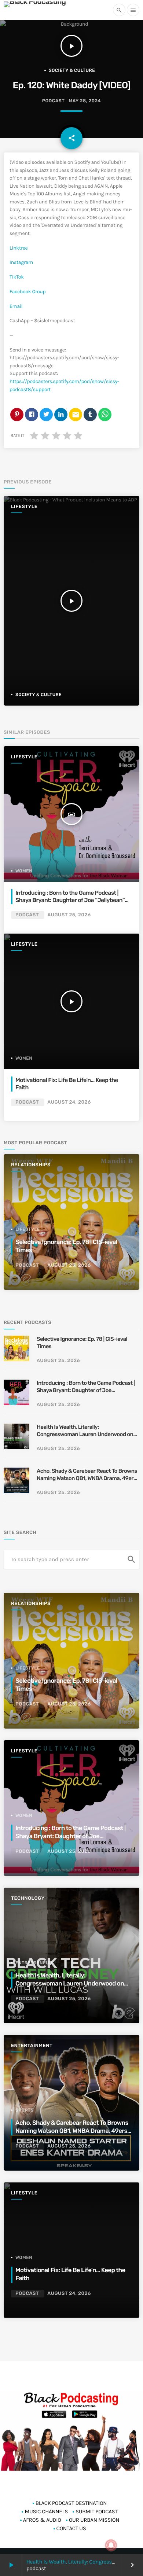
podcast (53, 101)
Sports (25, 2110)
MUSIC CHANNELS (46, 2511)
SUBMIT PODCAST (97, 2511)
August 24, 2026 (69, 1102)
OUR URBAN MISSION (94, 2520)
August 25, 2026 (69, 915)
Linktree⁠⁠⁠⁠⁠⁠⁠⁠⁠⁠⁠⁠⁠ (19, 248)
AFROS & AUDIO (42, 2520)
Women (24, 871)
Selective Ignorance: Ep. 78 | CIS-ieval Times (82, 1343)
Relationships (31, 1165)
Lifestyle (24, 507)
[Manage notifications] (111, 2545)
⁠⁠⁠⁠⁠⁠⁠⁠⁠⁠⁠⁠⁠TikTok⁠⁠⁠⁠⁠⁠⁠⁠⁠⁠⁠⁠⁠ (17, 277)
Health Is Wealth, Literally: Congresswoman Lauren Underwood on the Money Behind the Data (85, 1431)
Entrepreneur (34, 1963)
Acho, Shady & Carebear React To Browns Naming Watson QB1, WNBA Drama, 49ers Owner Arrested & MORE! (87, 1475)
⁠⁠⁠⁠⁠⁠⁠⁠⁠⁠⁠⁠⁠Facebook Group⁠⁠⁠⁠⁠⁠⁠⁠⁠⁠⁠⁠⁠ (27, 292)
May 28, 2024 (85, 101)
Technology (28, 1898)
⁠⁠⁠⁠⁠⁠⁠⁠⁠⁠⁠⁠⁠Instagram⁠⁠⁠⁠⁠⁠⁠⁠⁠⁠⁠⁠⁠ (21, 262)
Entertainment (32, 2046)
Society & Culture (72, 70)
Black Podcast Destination (71, 2503)
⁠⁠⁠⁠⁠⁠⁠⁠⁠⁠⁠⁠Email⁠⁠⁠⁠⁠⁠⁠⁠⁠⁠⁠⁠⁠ (16, 306)
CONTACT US (71, 2528)
